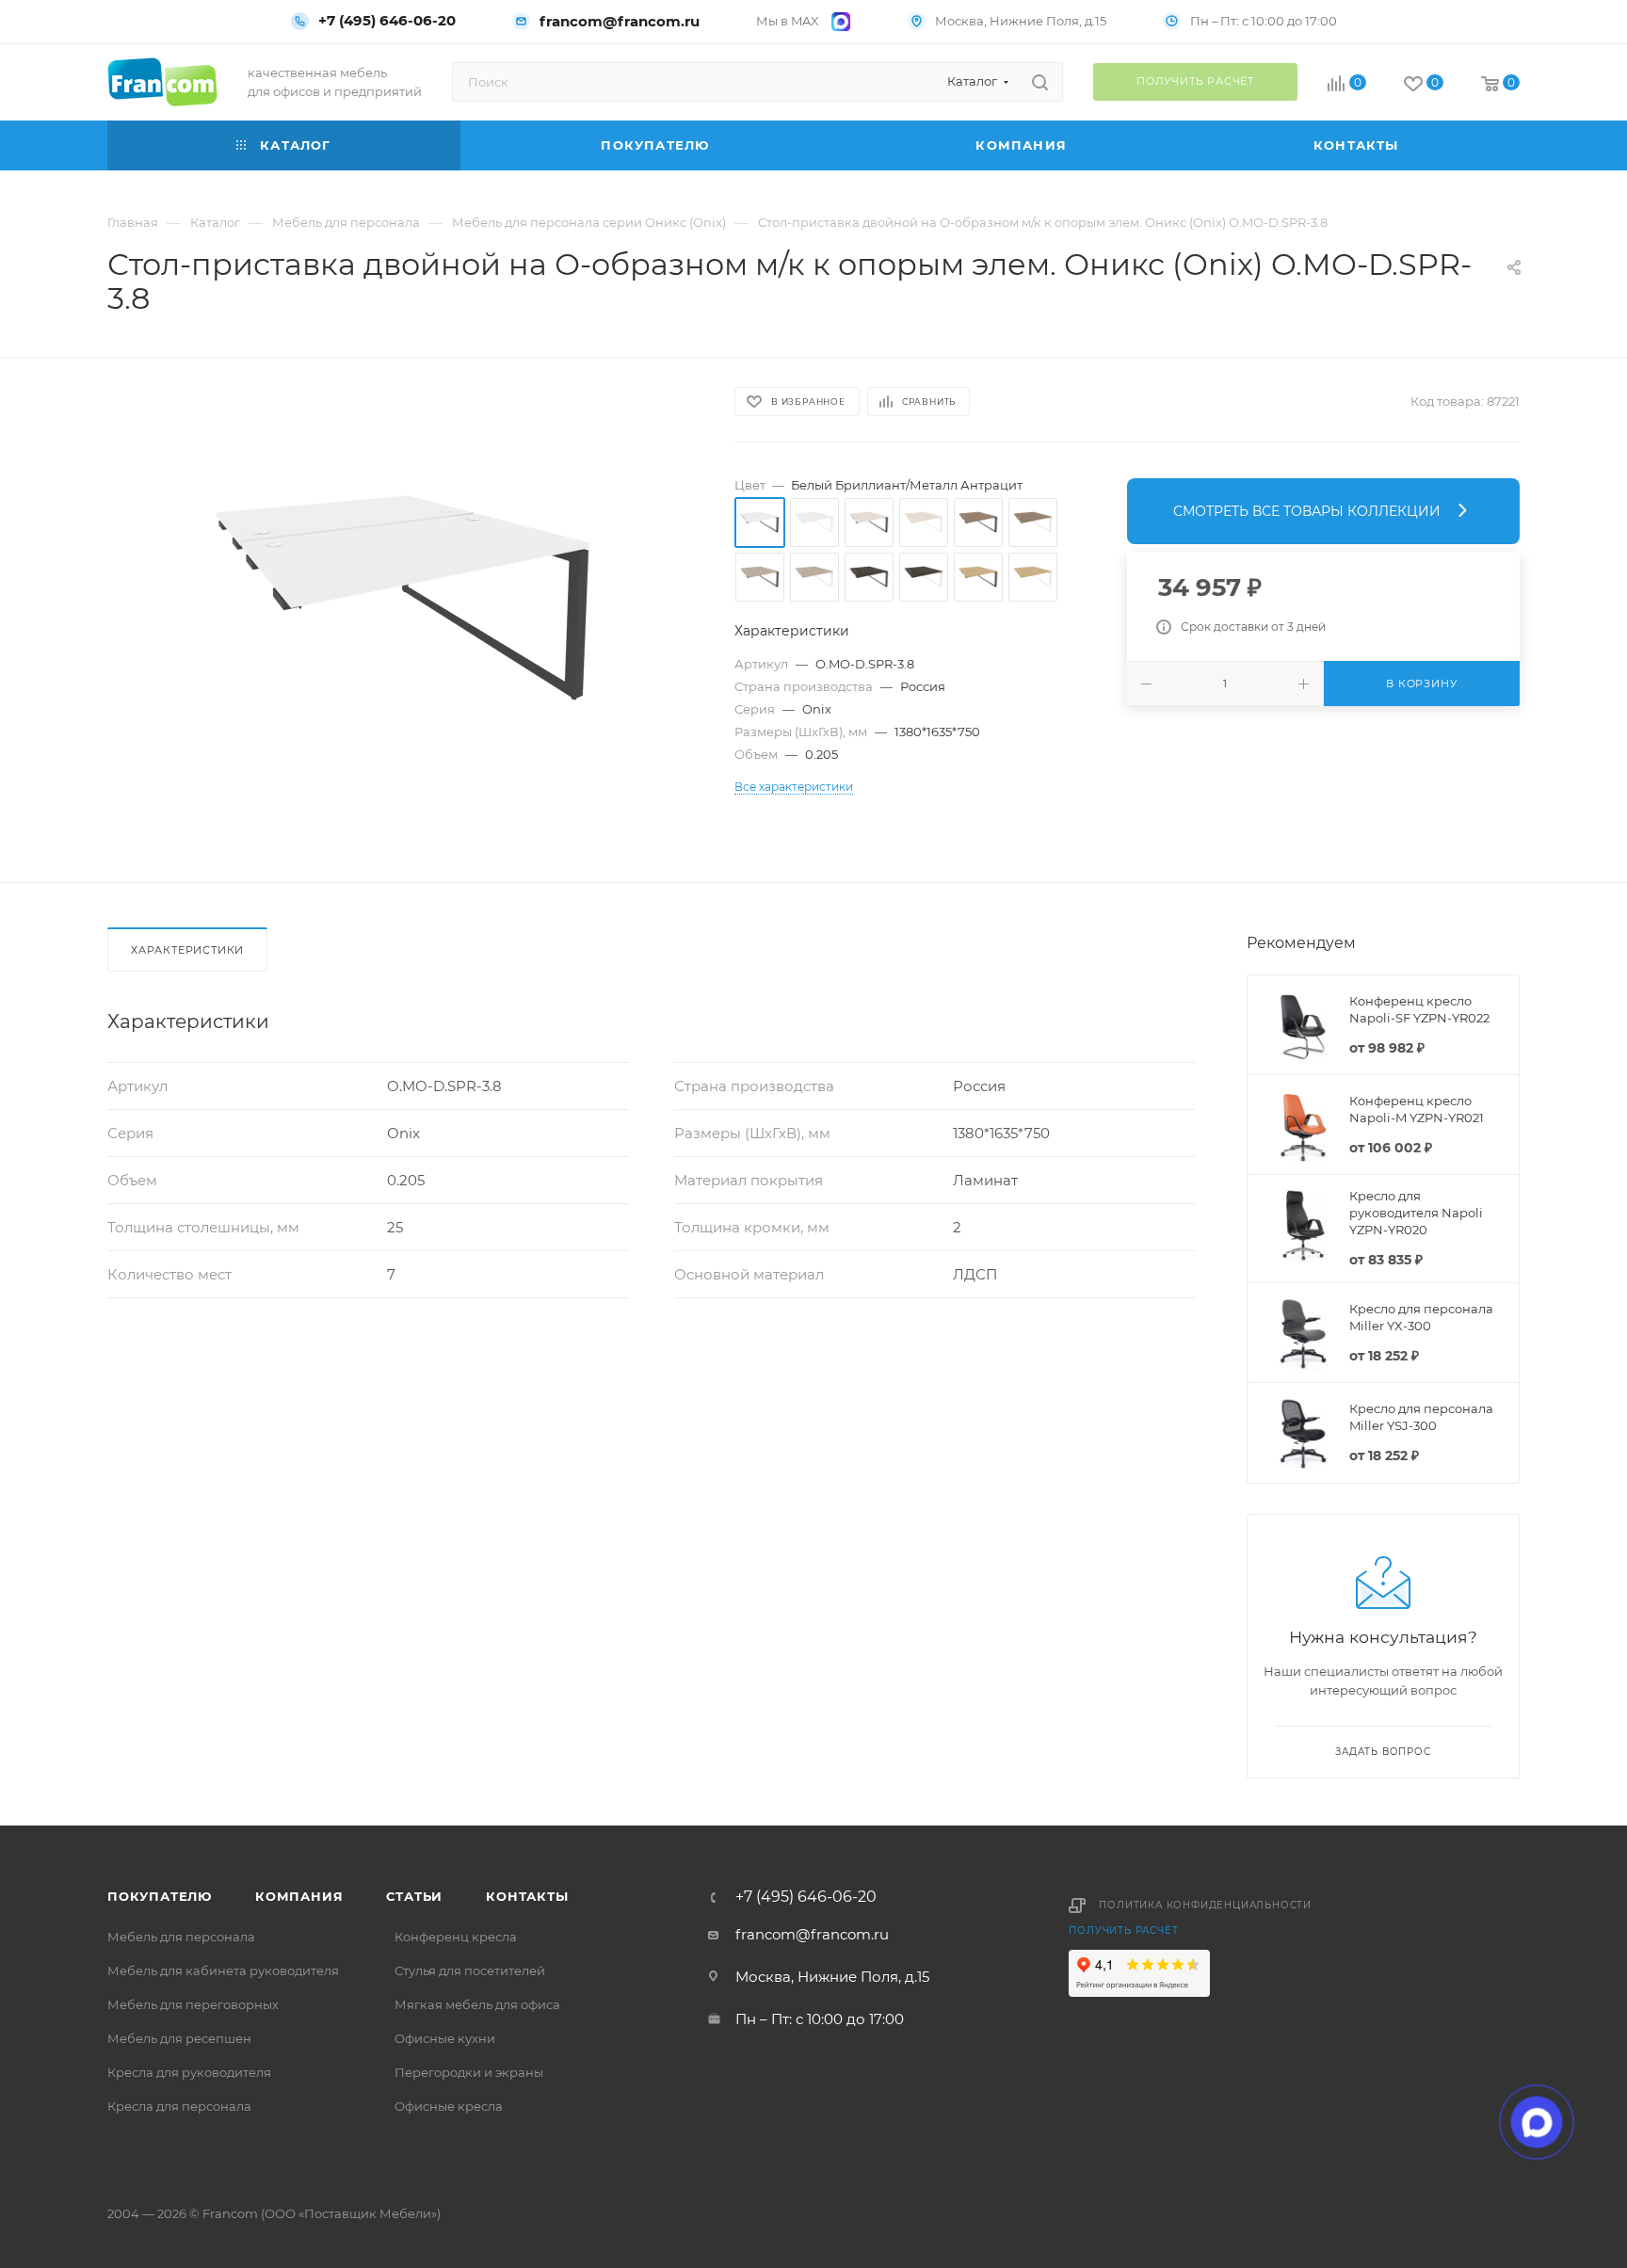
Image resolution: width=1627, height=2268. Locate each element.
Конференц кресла (456, 1937)
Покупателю (160, 1896)
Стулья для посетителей (470, 1970)
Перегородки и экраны (469, 2072)
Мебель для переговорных (193, 2004)
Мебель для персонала (181, 1937)
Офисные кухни (445, 2038)
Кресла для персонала (179, 2106)
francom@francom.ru (620, 21)
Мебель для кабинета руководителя (223, 1970)
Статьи (414, 1896)
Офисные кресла (449, 2106)
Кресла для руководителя (189, 2072)
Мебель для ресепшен (179, 2038)
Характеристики (187, 950)
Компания (299, 1896)
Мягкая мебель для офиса (477, 2004)
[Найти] (1040, 82)
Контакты (527, 1896)
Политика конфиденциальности (1205, 1905)
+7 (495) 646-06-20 (387, 21)
